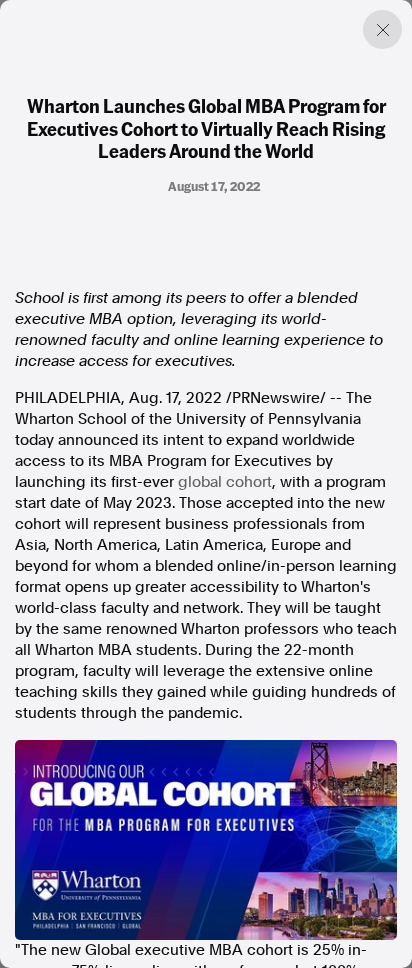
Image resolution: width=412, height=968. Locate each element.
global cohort (225, 482)
